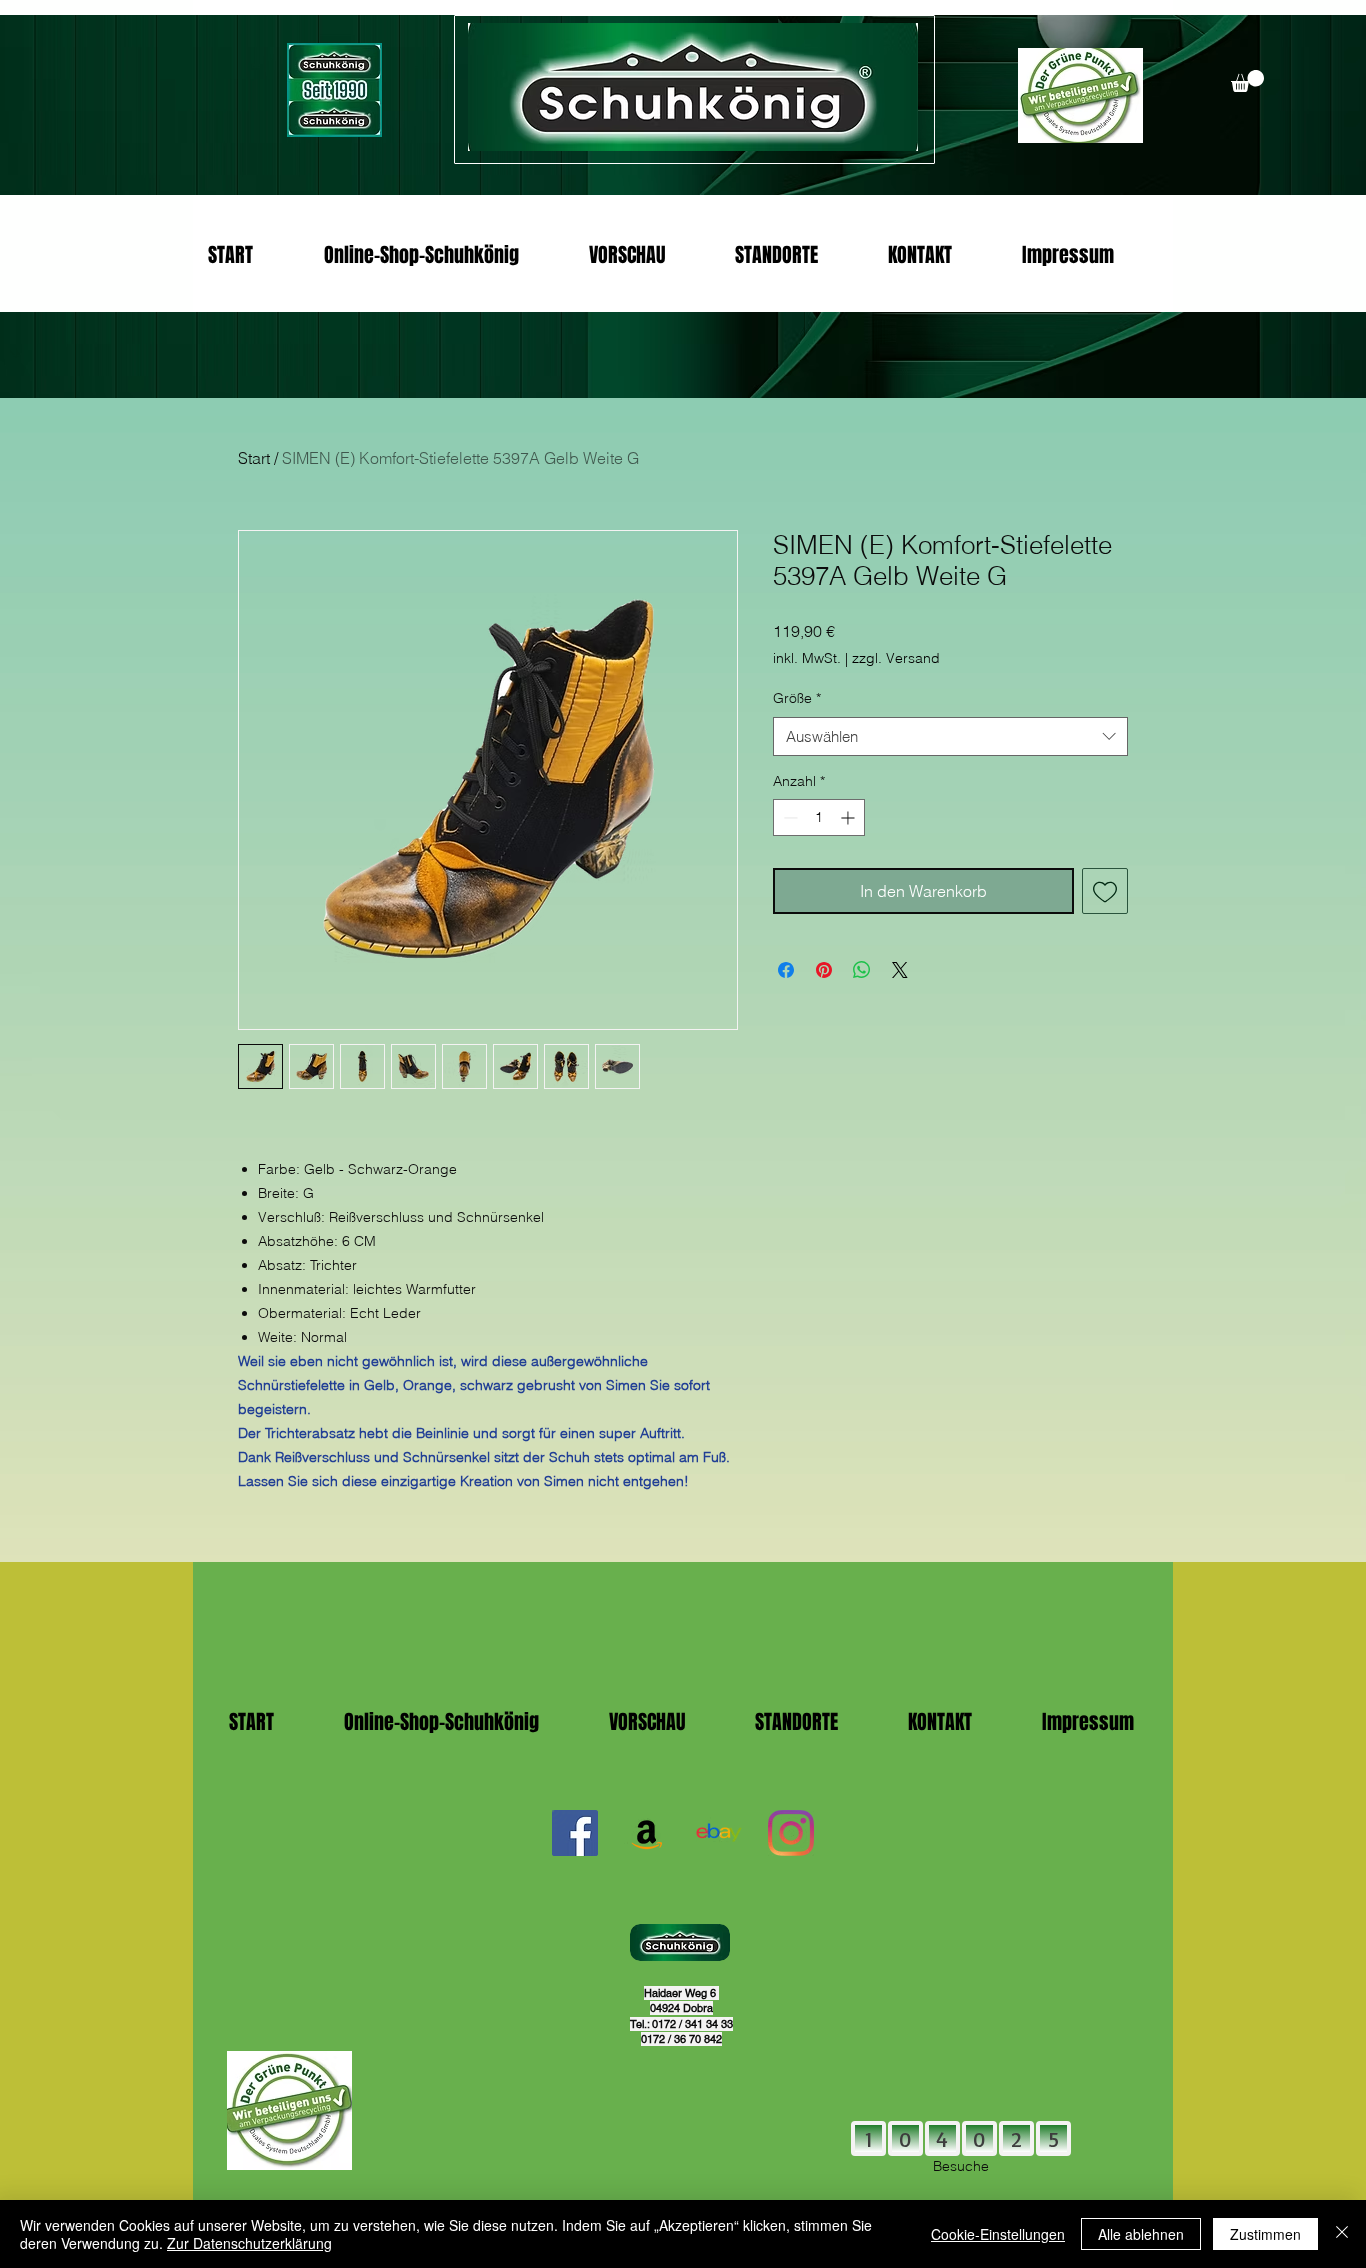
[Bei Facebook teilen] (786, 970)
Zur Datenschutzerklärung (249, 2243)
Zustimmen (1265, 2234)
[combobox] (950, 736)
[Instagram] (791, 1833)
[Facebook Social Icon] (575, 1833)
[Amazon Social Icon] (647, 1833)
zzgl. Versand (896, 658)
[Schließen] (1342, 2234)
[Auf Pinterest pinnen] (824, 970)
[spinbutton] (819, 817)
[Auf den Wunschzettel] (1105, 891)
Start (254, 458)
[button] (1247, 81)
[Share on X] (900, 970)
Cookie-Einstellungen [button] (998, 2234)
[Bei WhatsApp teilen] (862, 970)
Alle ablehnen (1141, 2234)
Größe (797, 698)
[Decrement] (788, 817)
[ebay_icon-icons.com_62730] (719, 1833)
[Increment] (849, 817)
